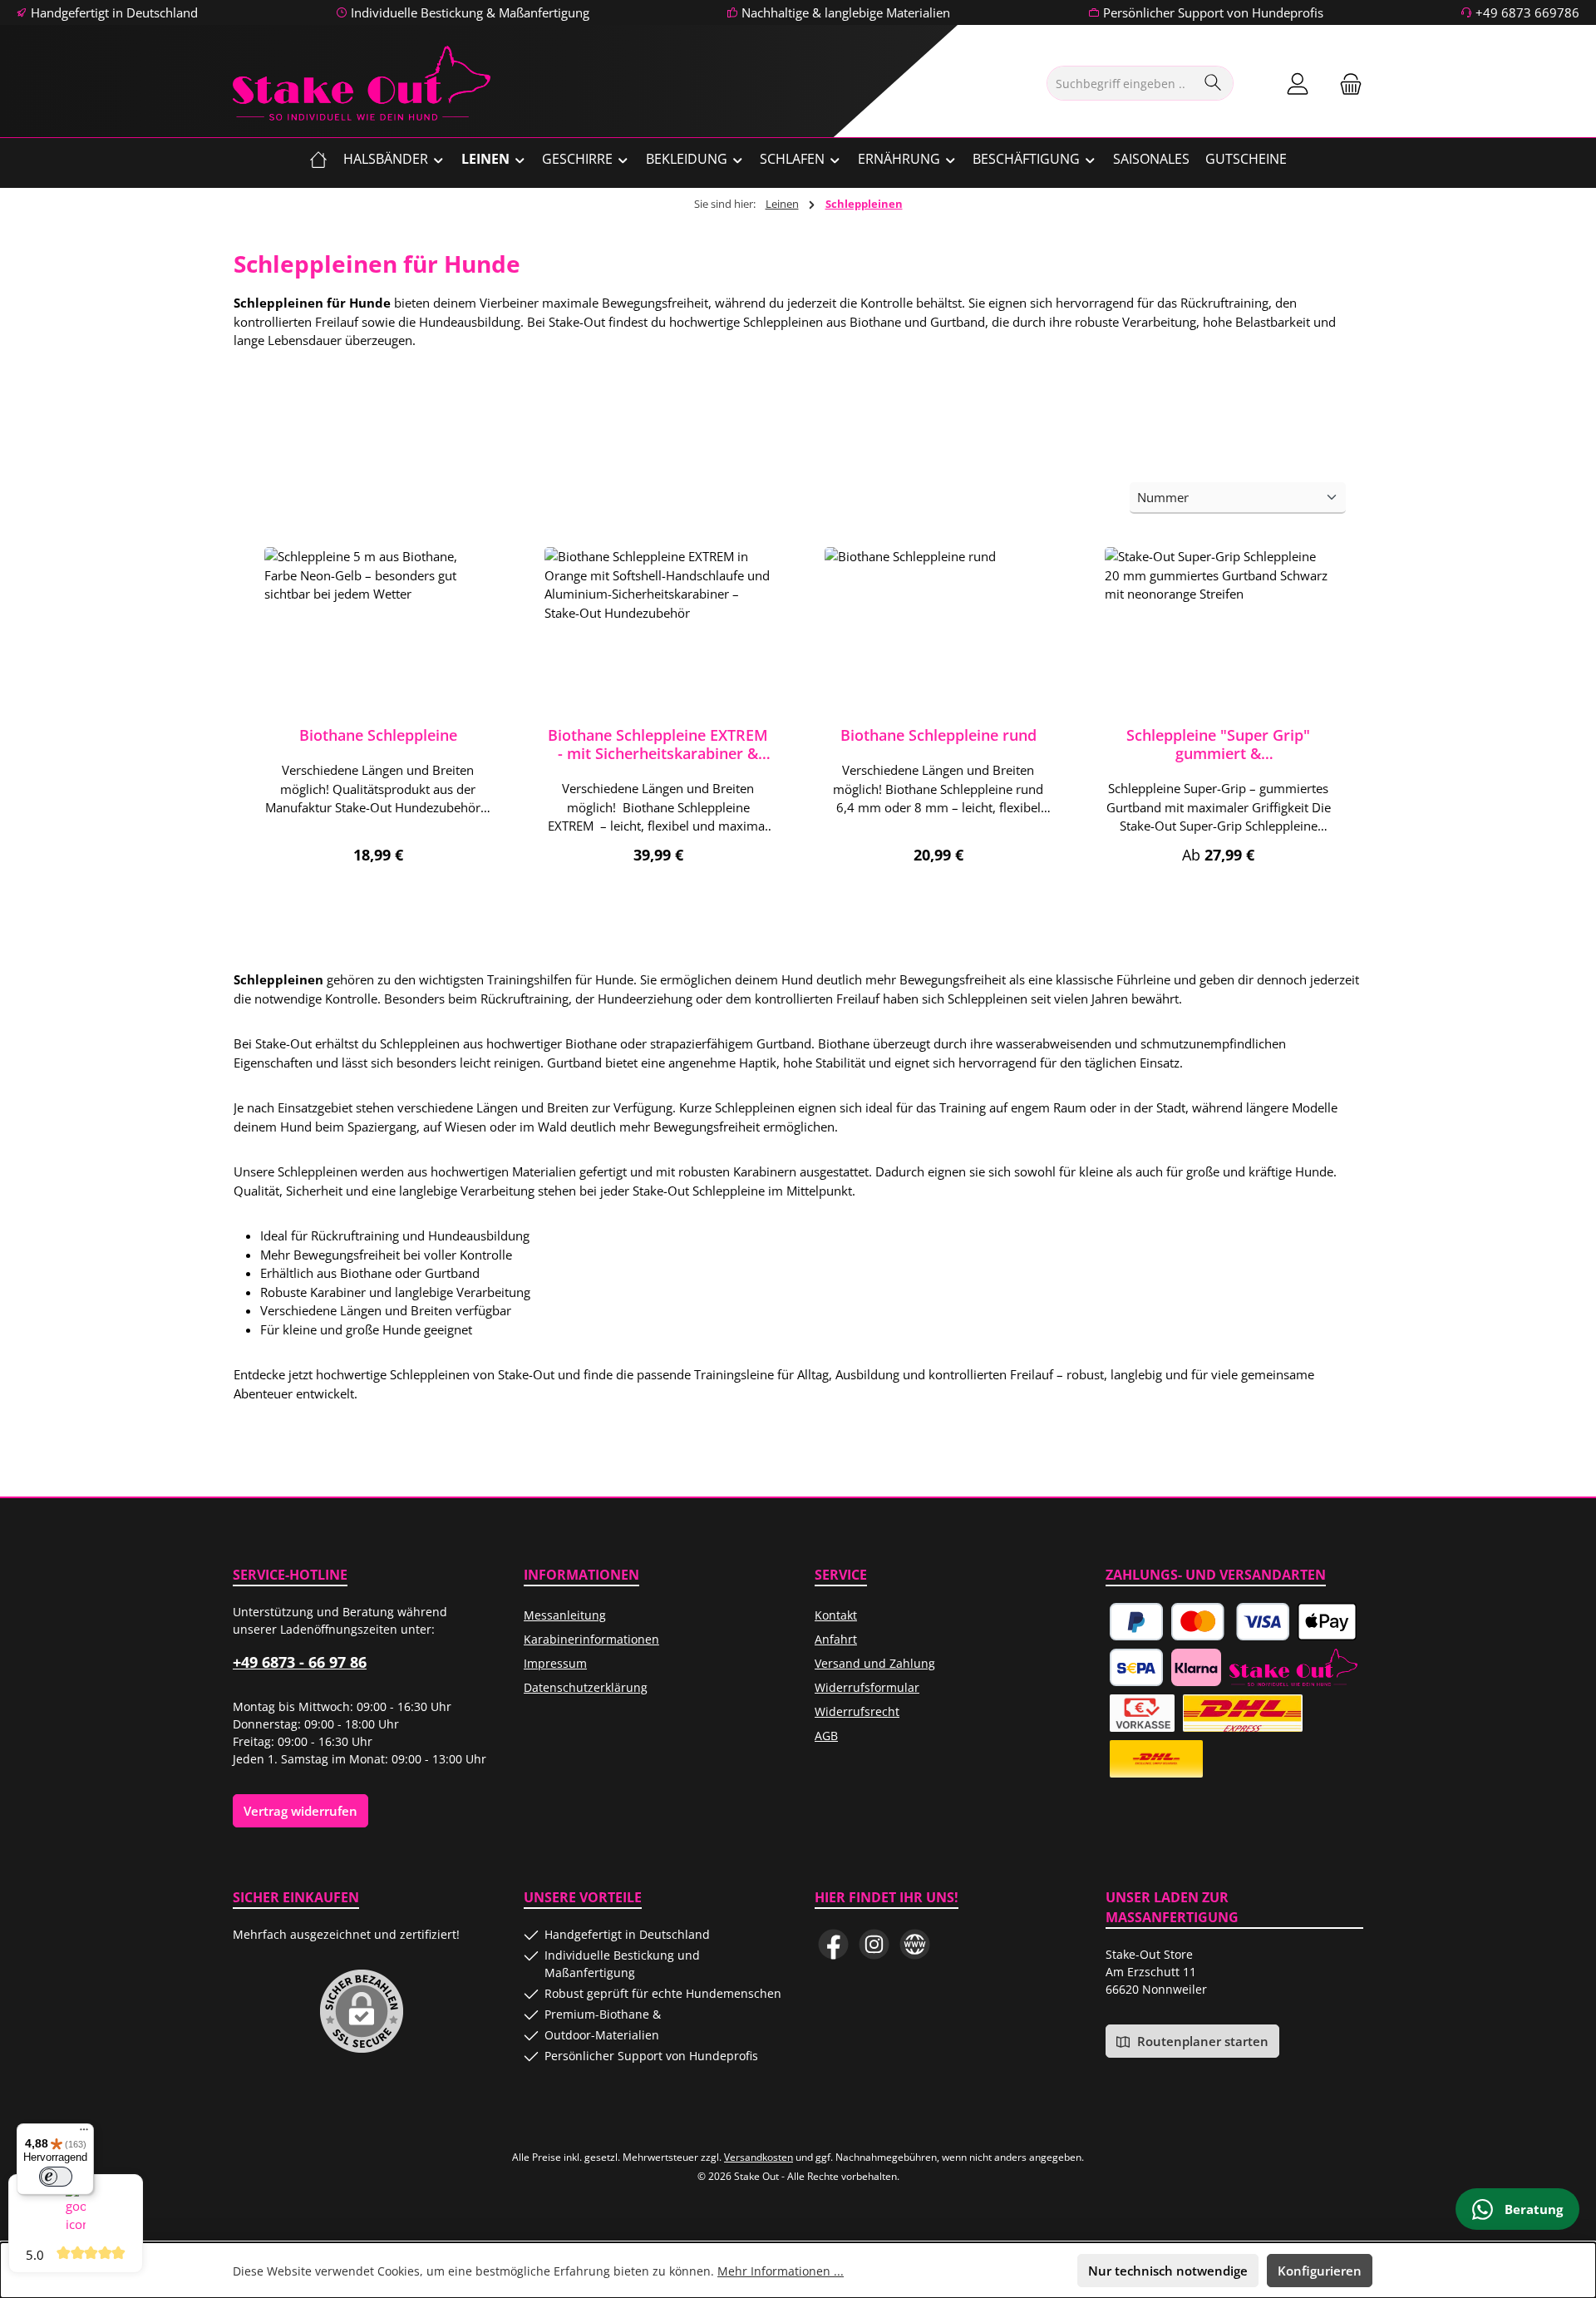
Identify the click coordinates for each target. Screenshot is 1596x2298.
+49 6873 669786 (1527, 12)
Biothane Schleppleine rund (938, 735)
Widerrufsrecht (857, 1711)
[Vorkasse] (1142, 1713)
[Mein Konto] (1298, 84)
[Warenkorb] (1346, 84)
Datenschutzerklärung (586, 1687)
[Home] (318, 159)
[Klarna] (1196, 1667)
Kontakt (836, 1615)
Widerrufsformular (867, 1687)
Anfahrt (836, 1639)
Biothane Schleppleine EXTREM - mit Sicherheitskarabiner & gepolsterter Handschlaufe (658, 744)
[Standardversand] (1156, 1759)
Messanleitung (565, 1615)
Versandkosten (759, 2157)
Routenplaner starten (1201, 2041)
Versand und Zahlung (875, 1663)
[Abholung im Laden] (1293, 1667)
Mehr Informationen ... (781, 2271)
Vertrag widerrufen (300, 1811)
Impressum (555, 1663)
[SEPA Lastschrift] (1136, 1667)
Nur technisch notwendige (1168, 2271)
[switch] (56, 2177)
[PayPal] (1136, 1622)
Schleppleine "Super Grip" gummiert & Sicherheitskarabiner (1218, 744)
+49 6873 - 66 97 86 (300, 1662)
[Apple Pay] (1327, 1622)
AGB (826, 1736)
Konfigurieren (1320, 2271)
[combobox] (1121, 83)
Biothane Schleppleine (378, 735)
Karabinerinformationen (591, 1639)
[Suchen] (1213, 83)
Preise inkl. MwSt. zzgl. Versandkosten (378, 876)
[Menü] (84, 2133)
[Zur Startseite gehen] (362, 83)
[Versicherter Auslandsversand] (1242, 1713)
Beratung (1532, 2209)
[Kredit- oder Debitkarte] (1231, 1622)
